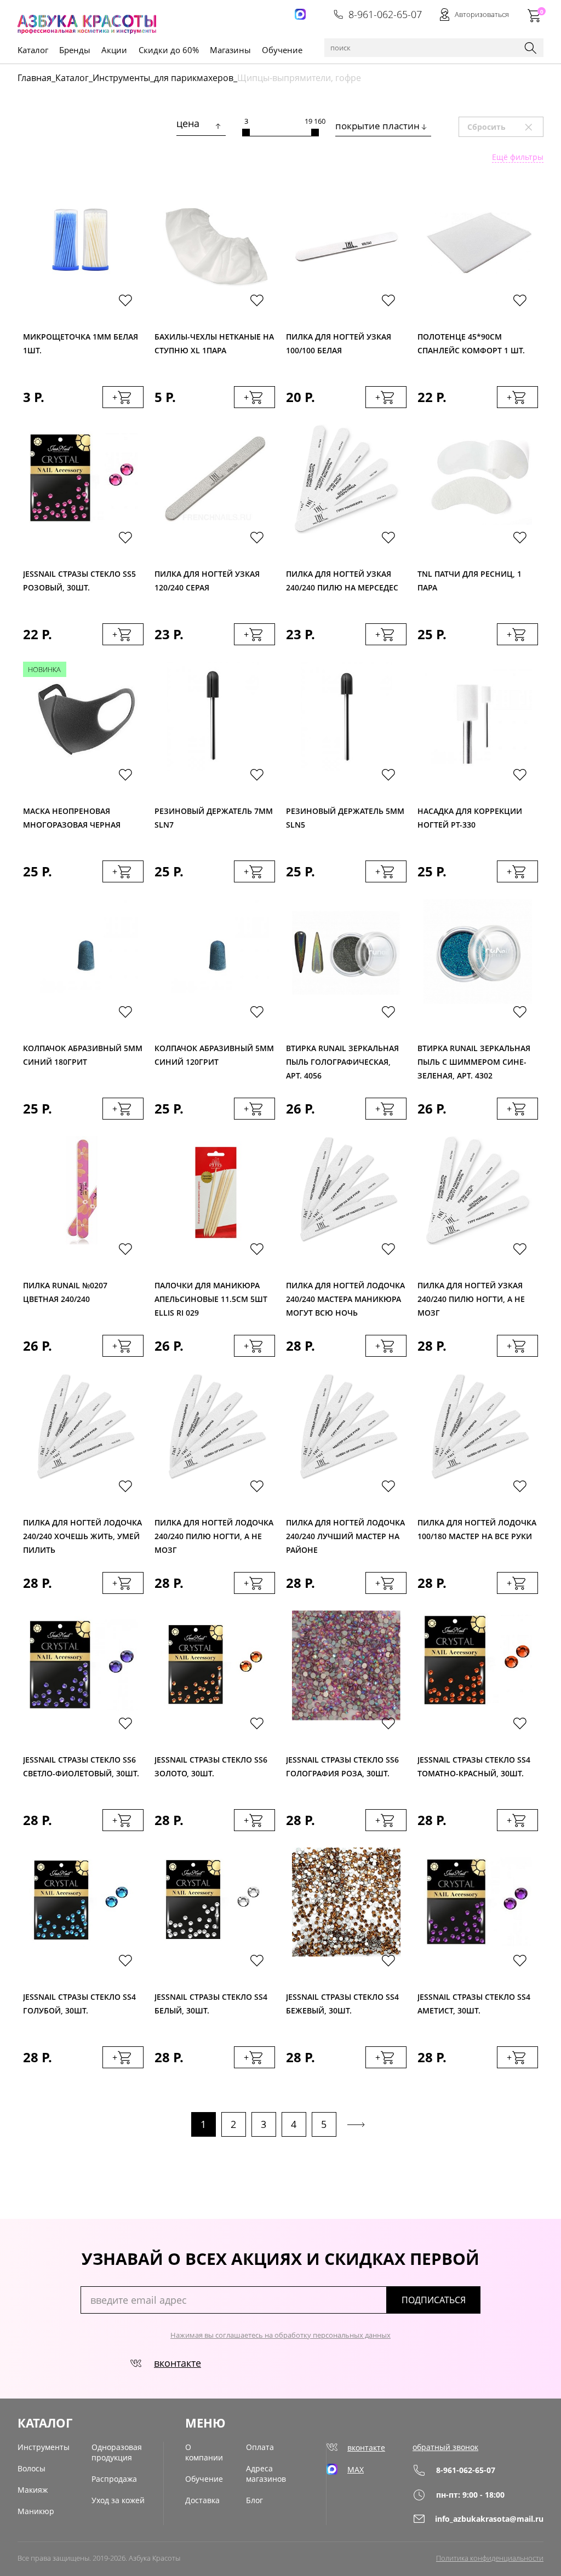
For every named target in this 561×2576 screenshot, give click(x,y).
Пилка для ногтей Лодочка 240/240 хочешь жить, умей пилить (82, 1533)
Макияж (33, 2490)
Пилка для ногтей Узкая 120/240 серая (207, 581)
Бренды (75, 50)
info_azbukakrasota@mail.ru (489, 2519)
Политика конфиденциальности (490, 2558)
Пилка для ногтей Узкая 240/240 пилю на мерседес (342, 581)
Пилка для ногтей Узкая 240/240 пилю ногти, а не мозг (471, 1296)
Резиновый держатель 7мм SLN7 (214, 818)
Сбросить (505, 127)
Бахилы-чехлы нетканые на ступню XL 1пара (214, 343)
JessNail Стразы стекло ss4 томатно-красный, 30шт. (474, 1766)
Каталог (72, 78)
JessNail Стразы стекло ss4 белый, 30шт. (211, 2004)
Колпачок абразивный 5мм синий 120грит (214, 1055)
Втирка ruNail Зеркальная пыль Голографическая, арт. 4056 (342, 1059)
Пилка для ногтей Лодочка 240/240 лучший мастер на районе (345, 1533)
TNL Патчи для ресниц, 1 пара (470, 581)
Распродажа (114, 2479)
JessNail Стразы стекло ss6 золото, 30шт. (211, 1766)
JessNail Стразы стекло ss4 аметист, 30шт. (474, 2004)
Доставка (202, 2500)
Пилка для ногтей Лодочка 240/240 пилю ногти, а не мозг (214, 1533)
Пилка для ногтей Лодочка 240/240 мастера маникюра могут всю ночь (345, 1296)
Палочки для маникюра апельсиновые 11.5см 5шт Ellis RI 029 (211, 1296)
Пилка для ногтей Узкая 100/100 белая (339, 343)
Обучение (282, 50)
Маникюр (36, 2511)
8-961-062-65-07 (385, 14)
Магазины (230, 50)
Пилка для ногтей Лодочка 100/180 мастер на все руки (477, 1529)
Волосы (32, 2468)
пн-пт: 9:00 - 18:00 (470, 2495)
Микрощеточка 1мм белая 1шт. (81, 343)
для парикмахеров (194, 78)
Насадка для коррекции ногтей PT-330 (470, 818)
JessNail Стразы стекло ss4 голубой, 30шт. (79, 2004)
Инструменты (121, 78)
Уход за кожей (118, 2500)
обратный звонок (445, 2447)
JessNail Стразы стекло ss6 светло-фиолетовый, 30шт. (81, 1766)
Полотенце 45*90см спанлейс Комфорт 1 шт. (471, 343)
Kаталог (33, 50)
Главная (35, 78)
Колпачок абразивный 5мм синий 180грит (83, 1055)
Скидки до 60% (169, 50)
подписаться (434, 2300)
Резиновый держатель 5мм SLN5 (345, 818)
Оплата (260, 2447)
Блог (254, 2500)
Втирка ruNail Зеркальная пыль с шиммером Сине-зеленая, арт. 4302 (474, 1059)
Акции (114, 50)
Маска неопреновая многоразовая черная (72, 818)
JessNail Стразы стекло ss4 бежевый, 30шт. (342, 2004)
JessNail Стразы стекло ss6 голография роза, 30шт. (342, 1766)
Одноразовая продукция (117, 2452)
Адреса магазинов (266, 2474)
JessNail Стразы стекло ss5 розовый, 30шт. (79, 581)
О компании (204, 2452)
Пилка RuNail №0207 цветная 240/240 (65, 1292)
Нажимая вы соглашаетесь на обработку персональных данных (280, 2335)
